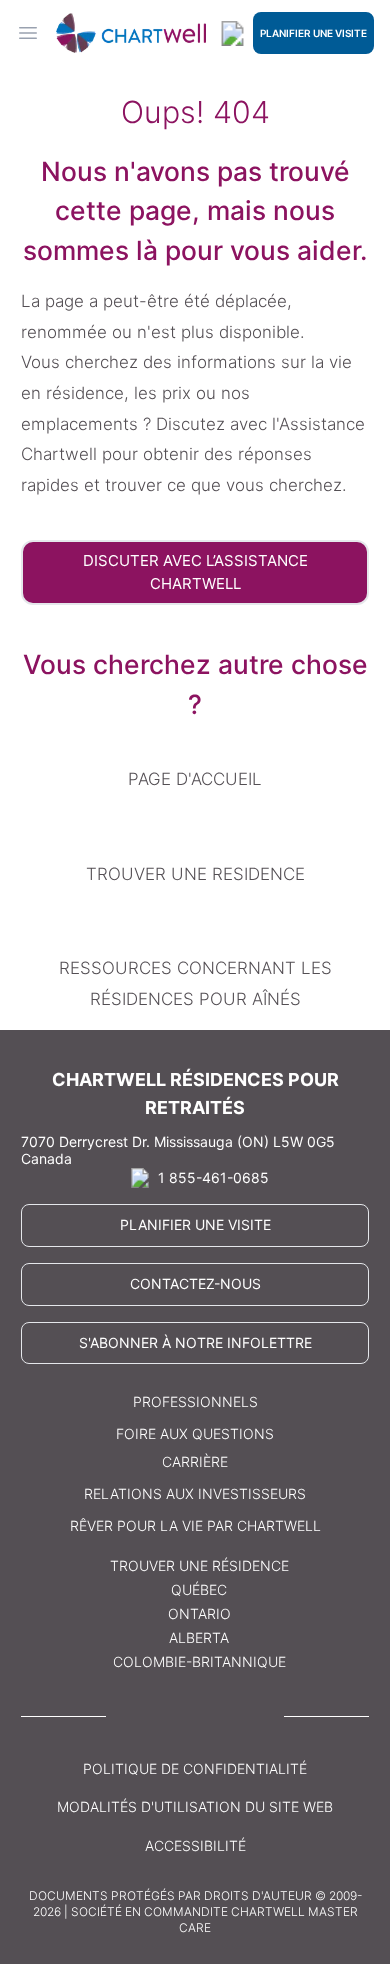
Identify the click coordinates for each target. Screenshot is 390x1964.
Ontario (199, 1613)
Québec (199, 1589)
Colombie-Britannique (199, 1661)
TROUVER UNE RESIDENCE (195, 874)
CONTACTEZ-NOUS (195, 1283)
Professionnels (195, 1401)
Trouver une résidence (199, 1565)
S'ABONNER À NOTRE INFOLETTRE (195, 1342)
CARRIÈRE (195, 1461)
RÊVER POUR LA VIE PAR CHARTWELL (195, 1525)
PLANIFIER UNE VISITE (313, 33)
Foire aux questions (195, 1433)
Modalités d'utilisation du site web (195, 1806)
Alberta (199, 1637)
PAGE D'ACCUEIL (195, 779)
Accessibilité (195, 1845)
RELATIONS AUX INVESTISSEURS (195, 1493)
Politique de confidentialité (195, 1768)
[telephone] (232, 33)
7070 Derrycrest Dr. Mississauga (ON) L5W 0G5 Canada (178, 1150)
